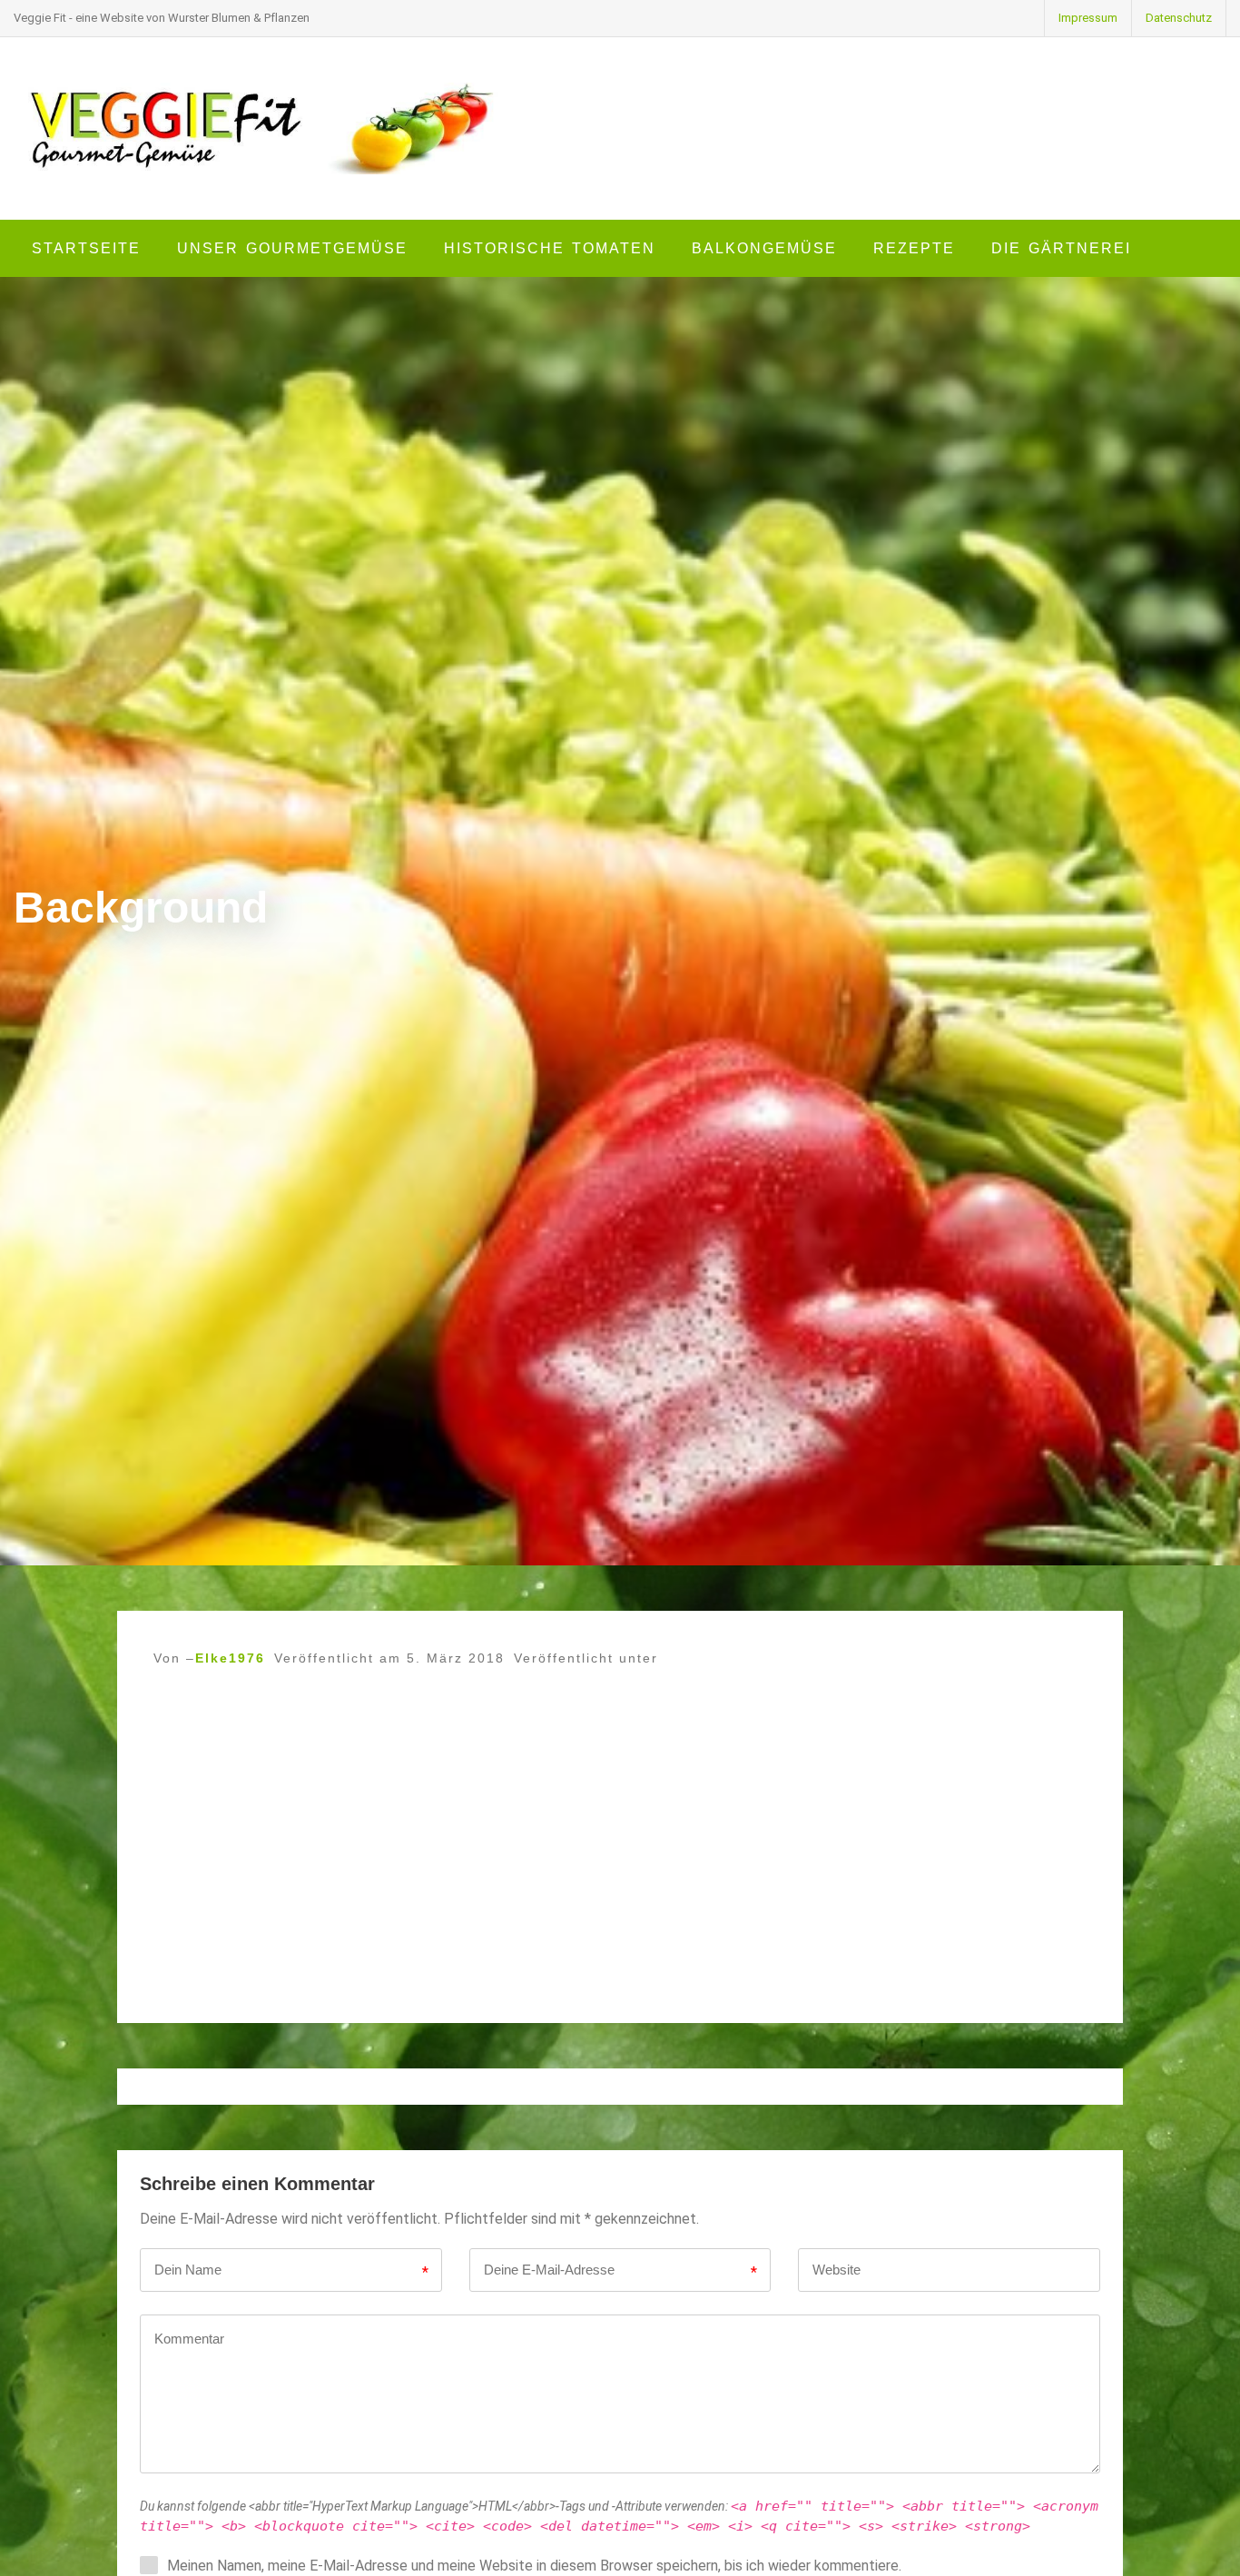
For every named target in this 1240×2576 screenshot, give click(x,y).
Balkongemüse (764, 248)
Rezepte (914, 248)
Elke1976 (230, 1658)
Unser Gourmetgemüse (292, 248)
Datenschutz (1179, 18)
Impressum (1088, 18)
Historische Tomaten (550, 248)
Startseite (86, 248)
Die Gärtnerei (1061, 248)
